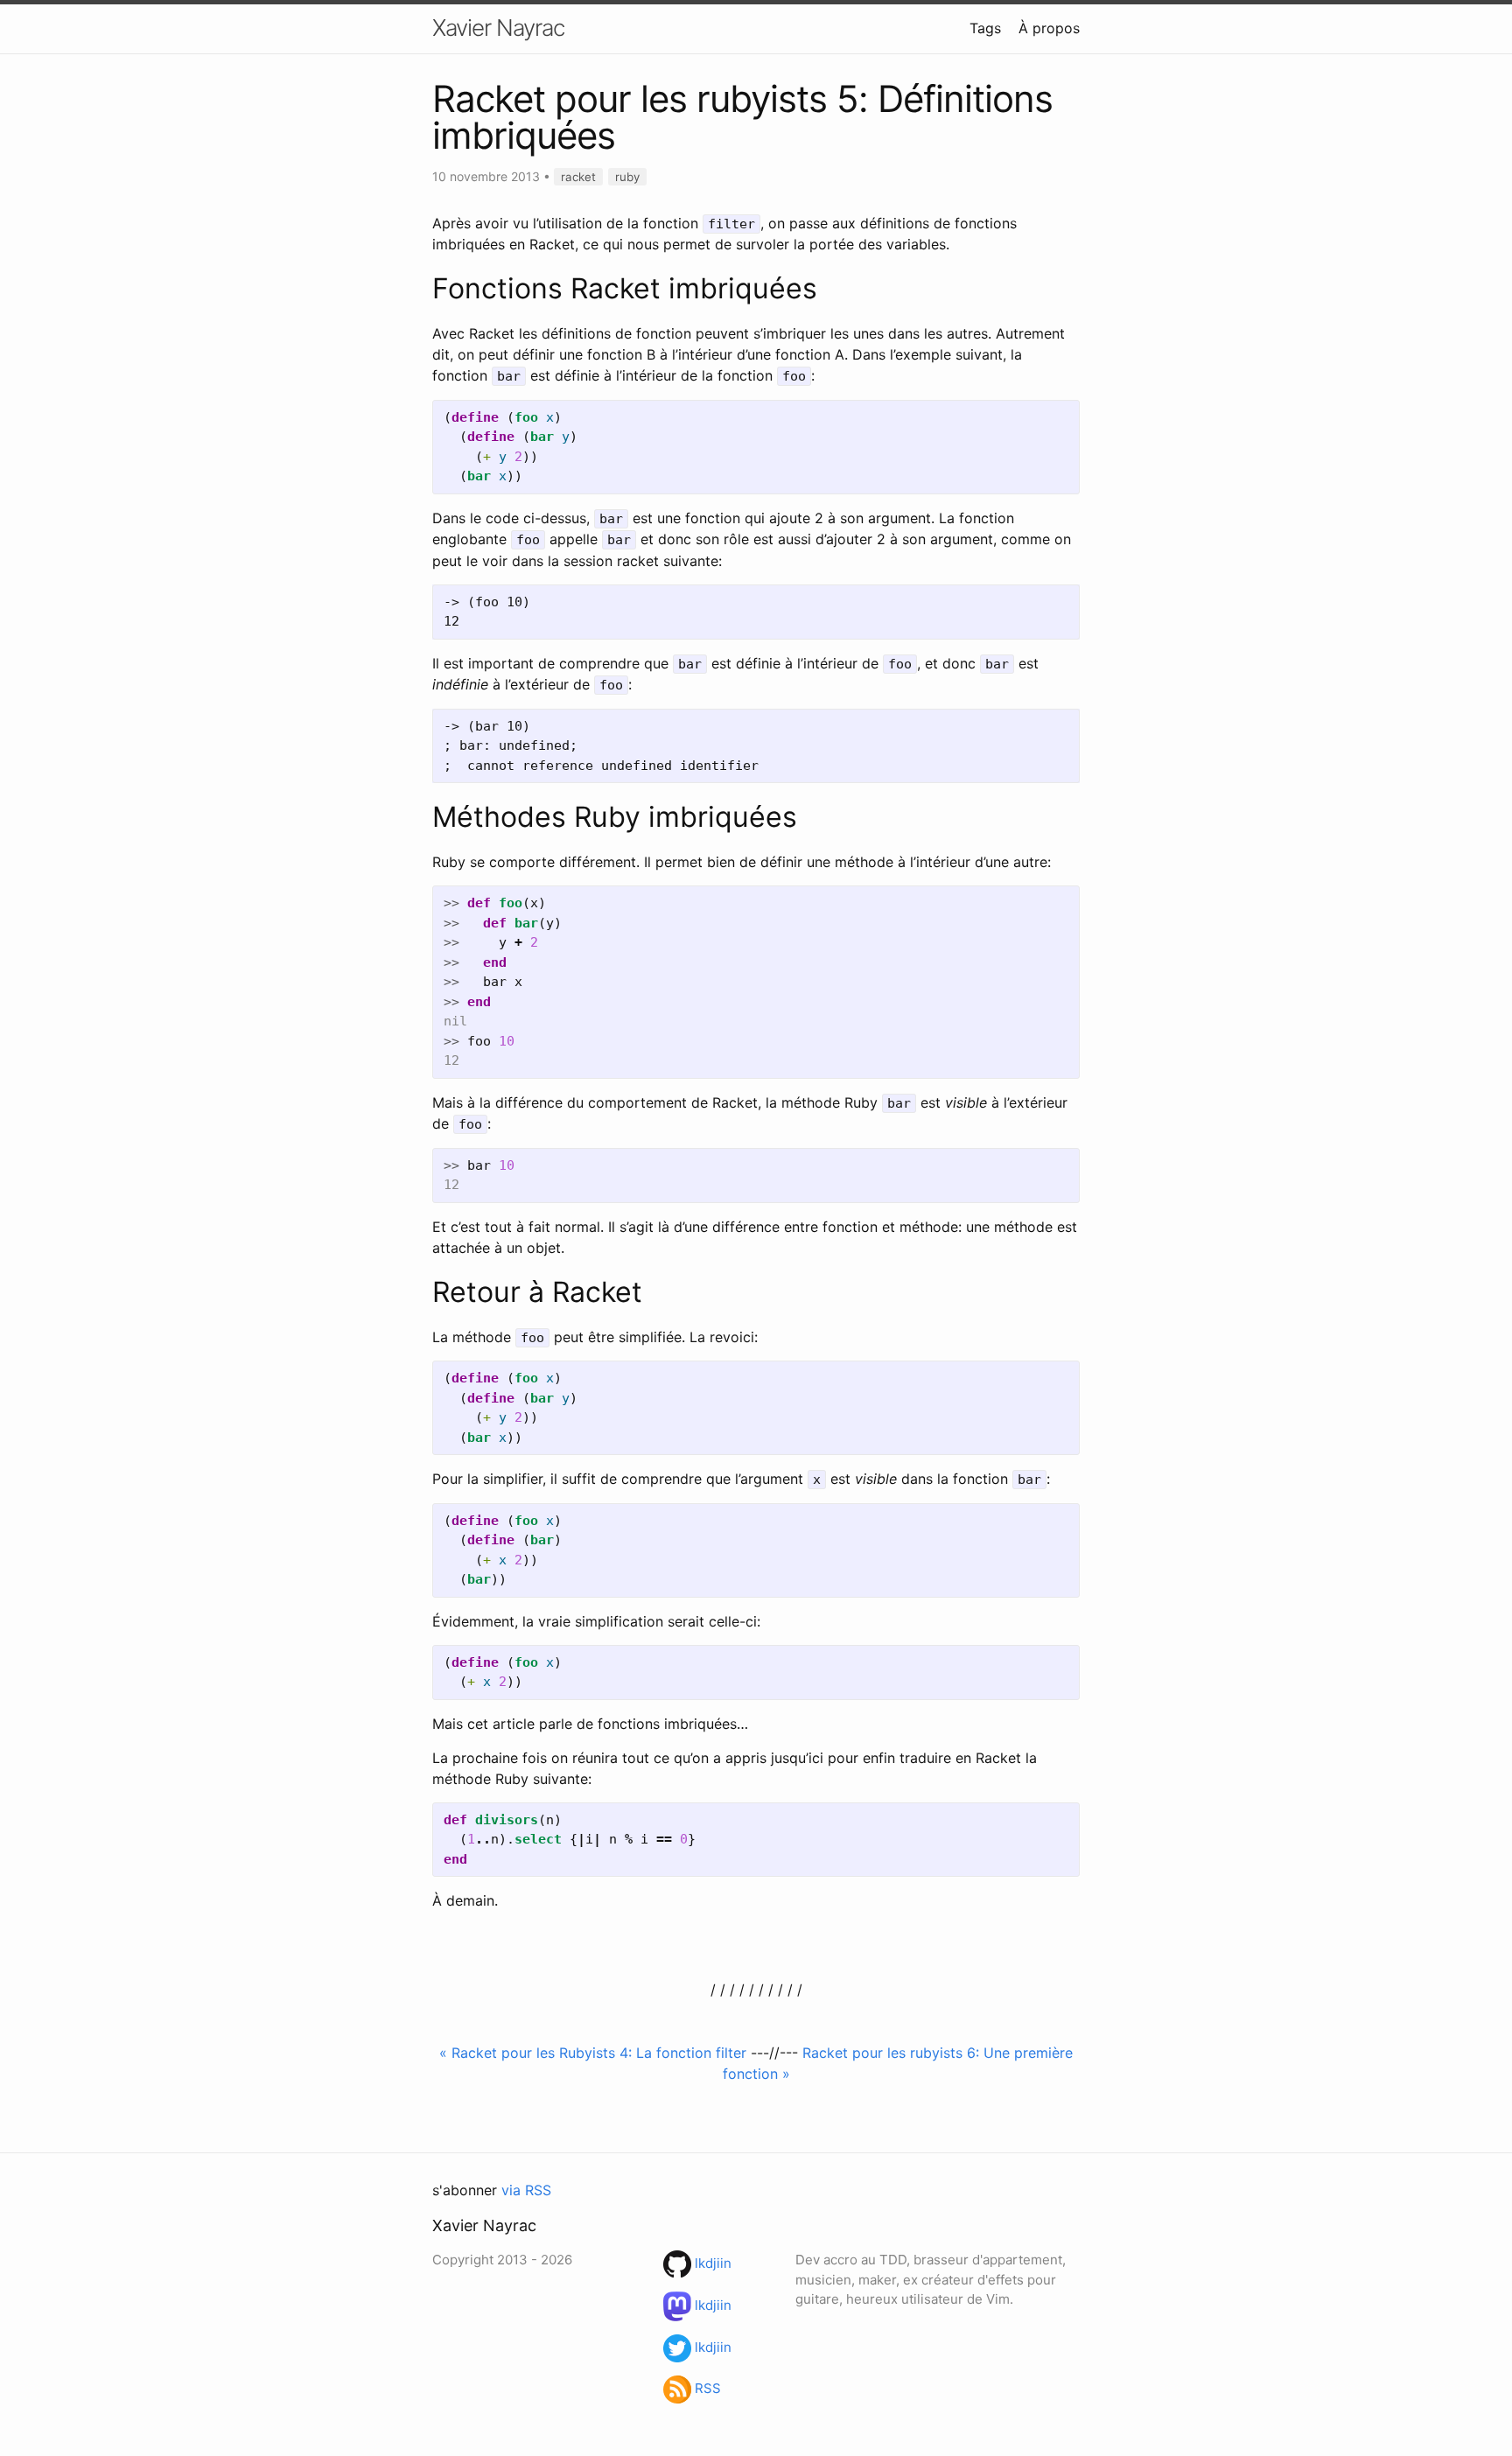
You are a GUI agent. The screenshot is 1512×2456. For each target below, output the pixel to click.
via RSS (526, 2190)
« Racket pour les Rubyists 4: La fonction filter (593, 2053)
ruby (627, 177)
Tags (985, 28)
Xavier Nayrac (498, 28)
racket (578, 177)
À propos (1049, 28)
